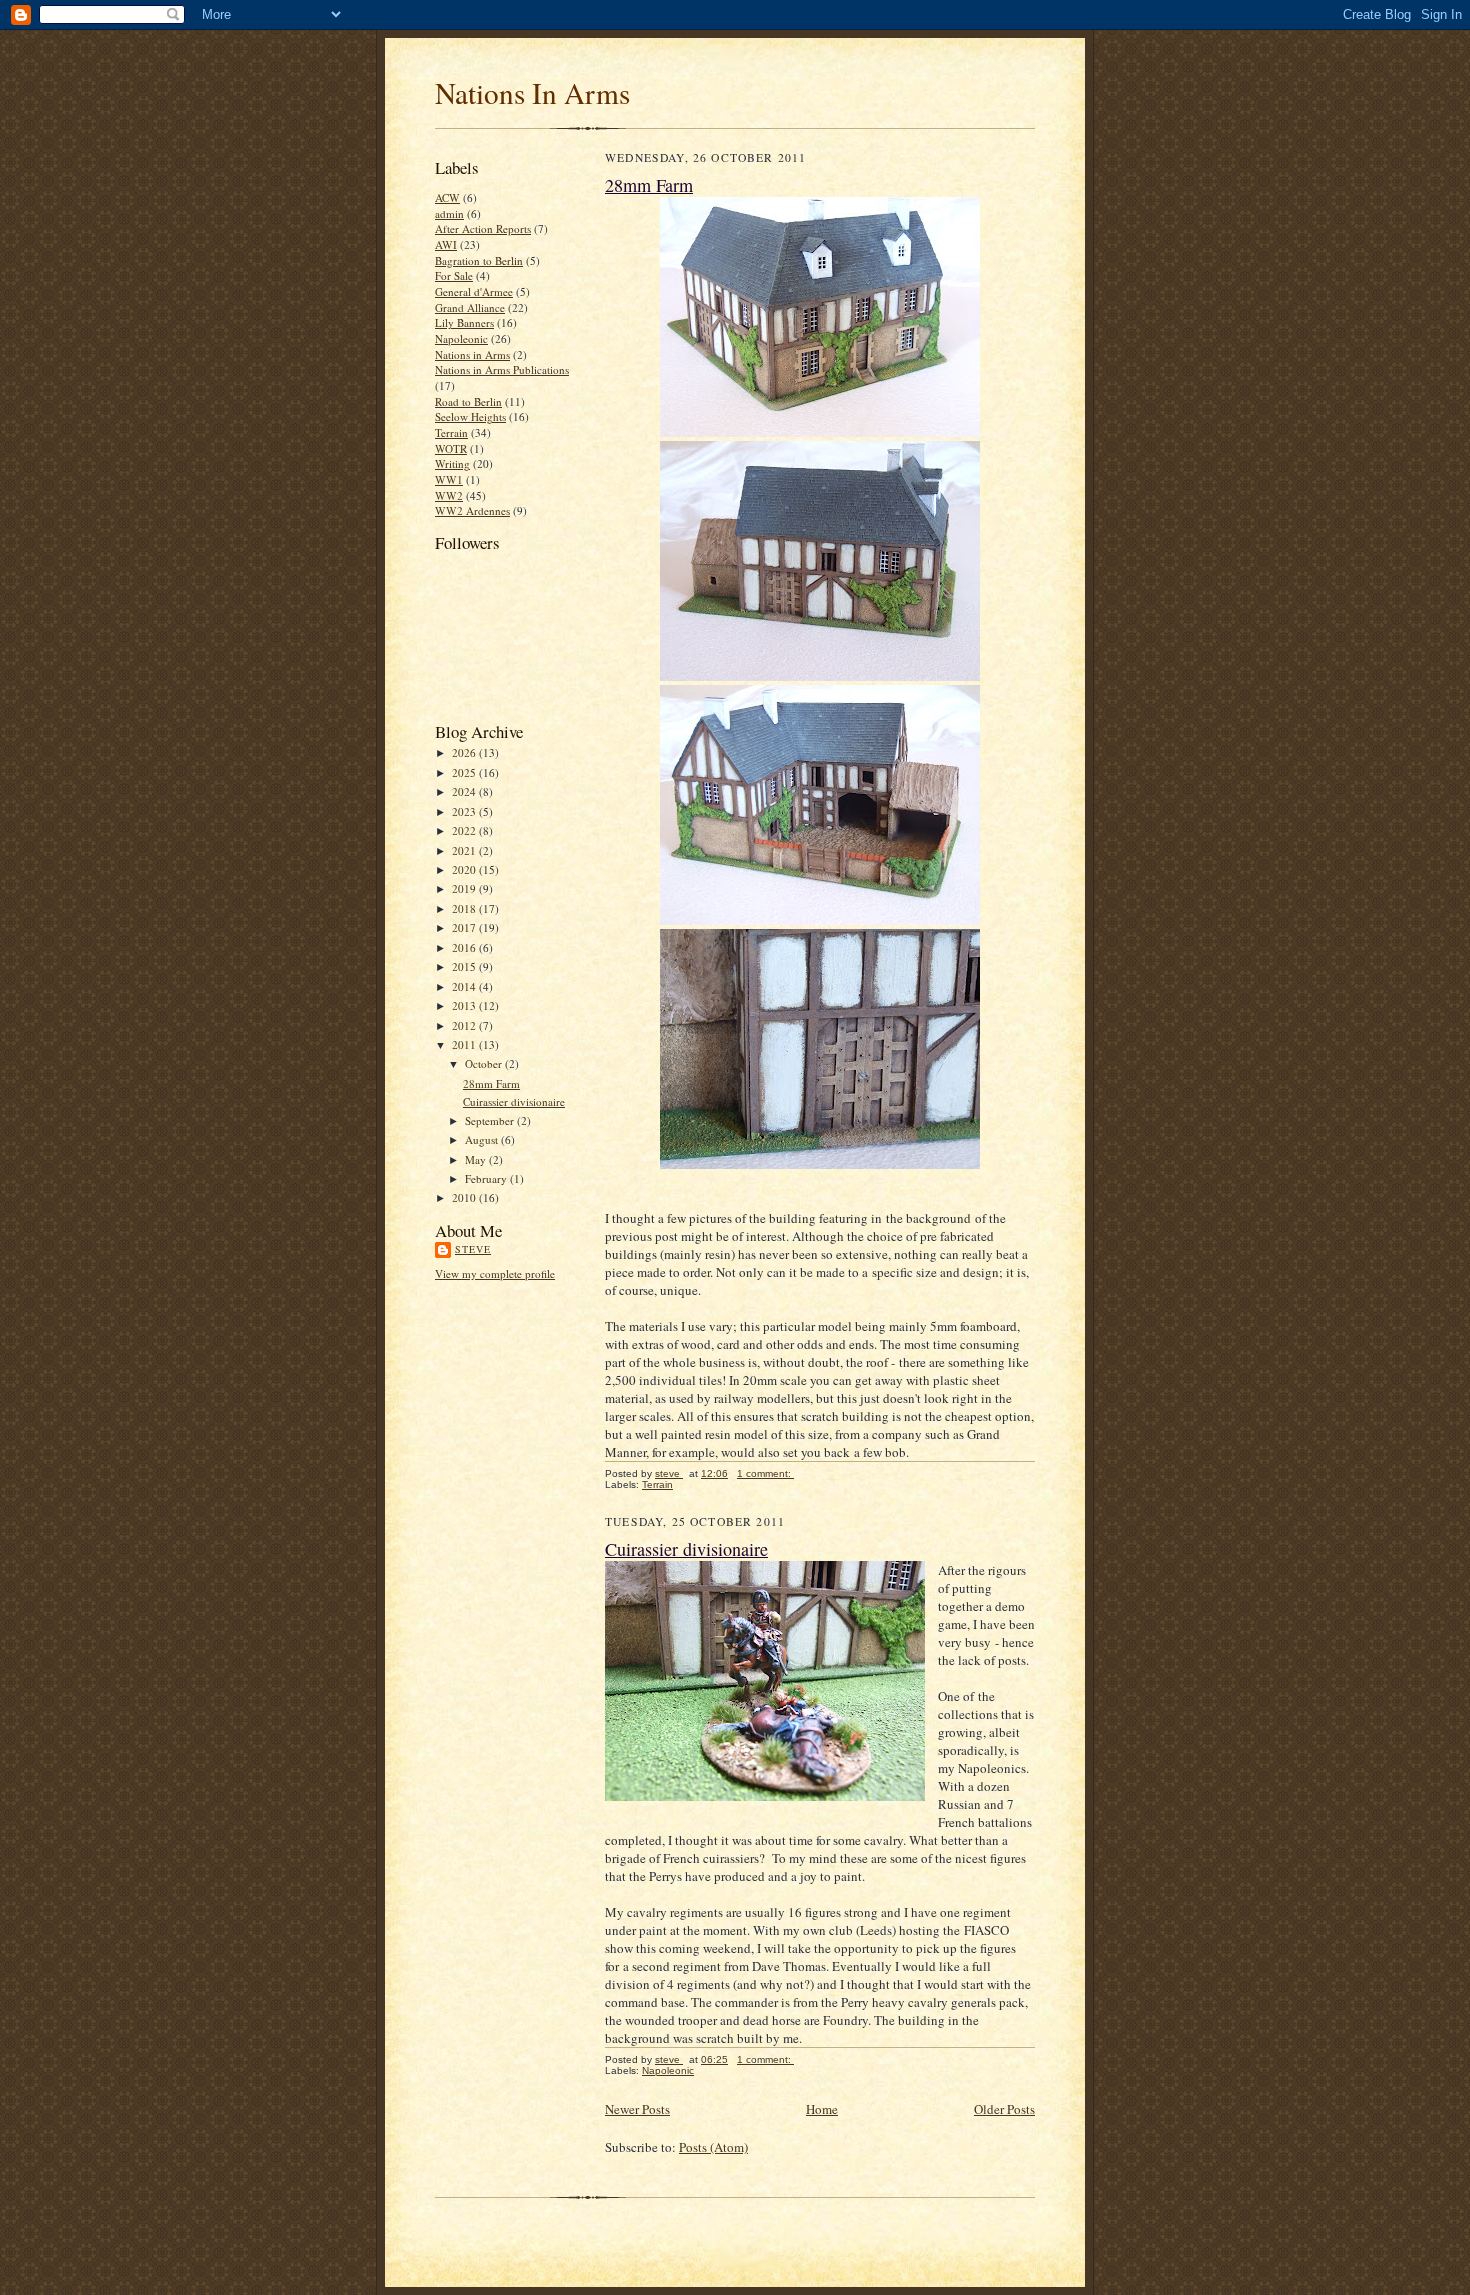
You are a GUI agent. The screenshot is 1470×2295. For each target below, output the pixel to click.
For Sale (454, 275)
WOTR (451, 448)
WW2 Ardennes (472, 510)
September (491, 1120)
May (477, 1159)
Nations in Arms (472, 354)
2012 (465, 1025)
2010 (465, 1197)
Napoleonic (461, 338)
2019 (465, 888)
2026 (465, 752)
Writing (452, 463)
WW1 (449, 479)
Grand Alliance (470, 307)
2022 (465, 830)
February (487, 1178)
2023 (465, 811)
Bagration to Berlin (479, 260)
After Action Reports (483, 228)
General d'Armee (474, 291)
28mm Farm (491, 1083)
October (485, 1063)
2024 (465, 791)
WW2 (449, 495)
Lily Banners (464, 322)
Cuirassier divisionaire (514, 1101)
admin (449, 213)
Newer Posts (637, 2109)
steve (473, 1249)
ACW (447, 197)
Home (822, 2109)
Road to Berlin (468, 401)
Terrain (451, 432)
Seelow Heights (470, 416)
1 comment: (765, 1473)
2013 (465, 1005)
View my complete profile (495, 1273)
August (483, 1139)
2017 (465, 927)
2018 (465, 908)
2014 (465, 986)
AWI (446, 244)
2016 (465, 947)
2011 (465, 1044)
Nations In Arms (532, 92)
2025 (465, 772)
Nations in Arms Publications (502, 369)
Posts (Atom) (713, 2147)
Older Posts (1004, 2109)
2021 (465, 850)
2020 (465, 869)
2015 (465, 966)
